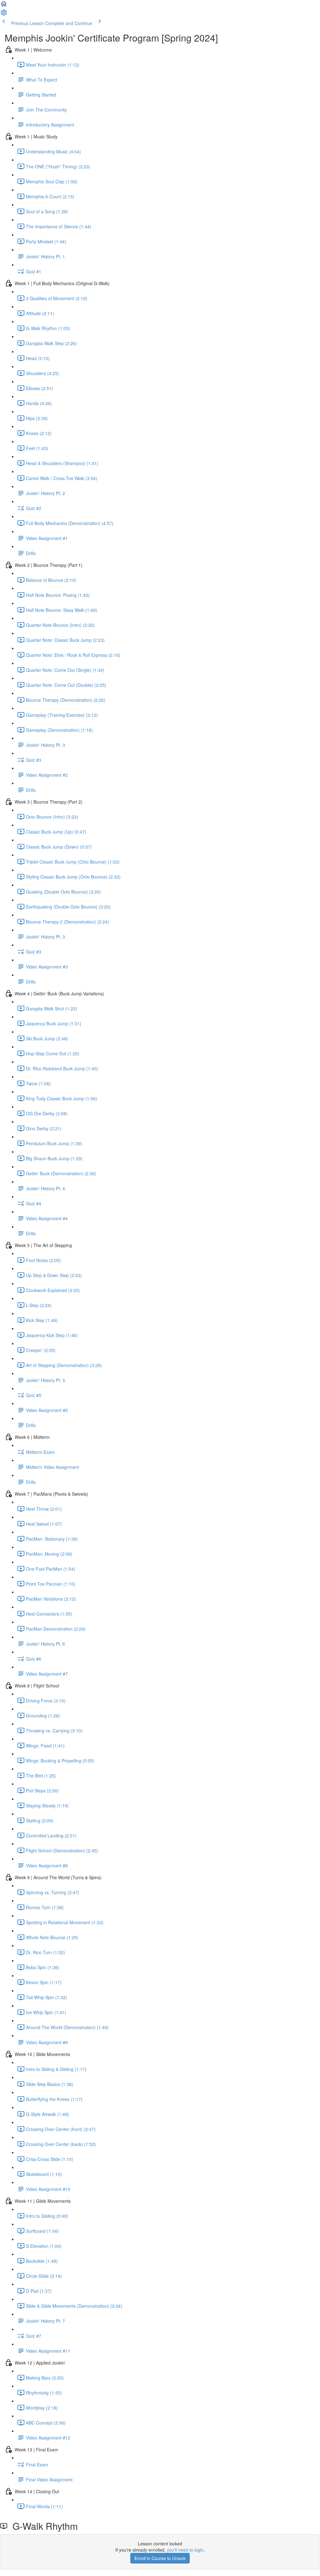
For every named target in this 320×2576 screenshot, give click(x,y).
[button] (4, 6)
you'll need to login (185, 2550)
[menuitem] (4, 14)
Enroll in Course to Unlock (160, 2558)
